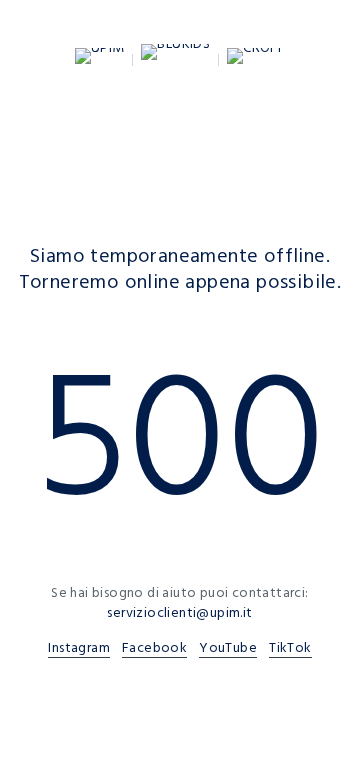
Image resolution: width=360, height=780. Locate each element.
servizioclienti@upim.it (179, 612)
